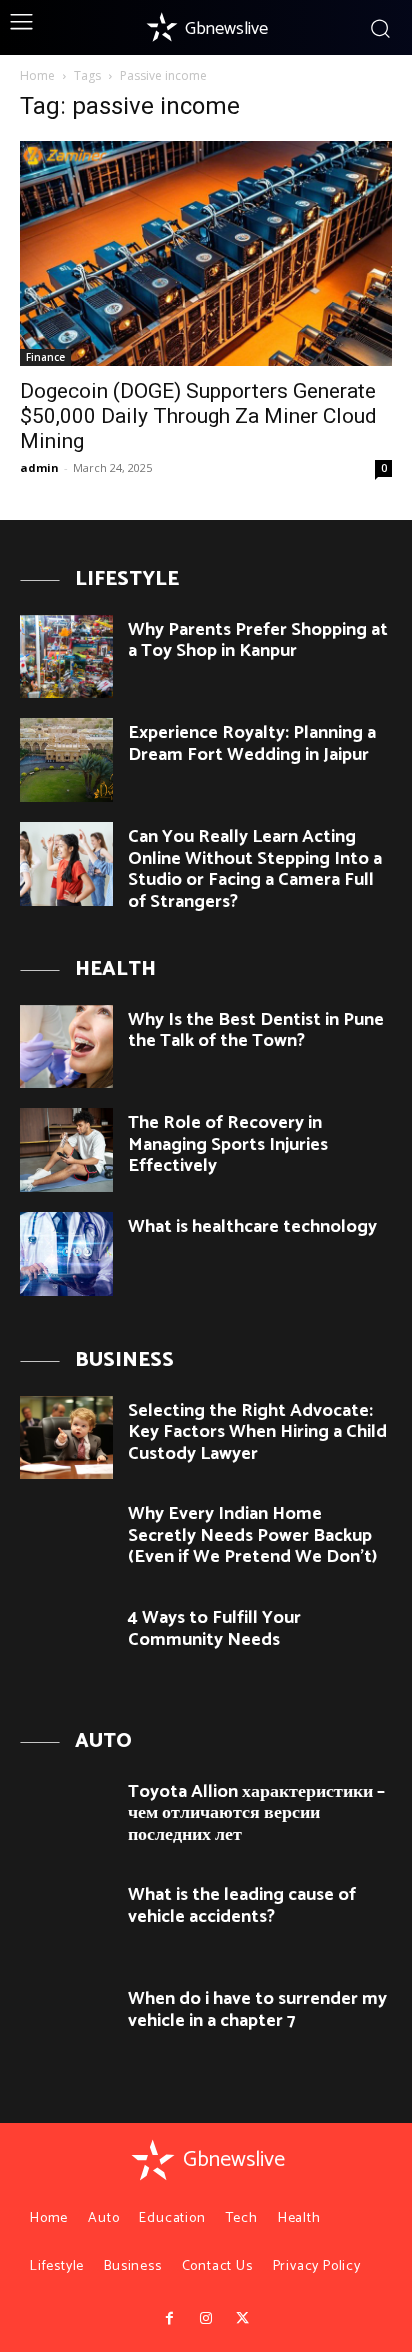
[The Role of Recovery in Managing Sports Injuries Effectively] (66, 1150)
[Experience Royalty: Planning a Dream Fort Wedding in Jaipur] (66, 760)
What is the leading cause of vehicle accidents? (242, 1906)
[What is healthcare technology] (66, 1254)
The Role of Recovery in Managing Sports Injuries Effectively (228, 1144)
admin (39, 467)
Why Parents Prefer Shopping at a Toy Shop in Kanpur (258, 641)
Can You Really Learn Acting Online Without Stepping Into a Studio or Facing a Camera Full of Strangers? (255, 869)
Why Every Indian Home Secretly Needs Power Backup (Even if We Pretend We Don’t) (252, 1535)
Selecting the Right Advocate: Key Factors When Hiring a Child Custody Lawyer (257, 1432)
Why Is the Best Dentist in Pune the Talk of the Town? (256, 1031)
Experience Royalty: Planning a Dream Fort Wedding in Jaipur (252, 744)
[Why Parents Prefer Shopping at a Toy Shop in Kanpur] (66, 657)
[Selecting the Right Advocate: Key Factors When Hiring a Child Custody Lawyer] (66, 1438)
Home (37, 75)
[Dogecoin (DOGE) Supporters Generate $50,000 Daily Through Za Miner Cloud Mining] (206, 253)
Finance (45, 357)
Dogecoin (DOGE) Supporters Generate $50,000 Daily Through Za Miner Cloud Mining (198, 416)
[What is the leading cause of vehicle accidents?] (66, 1922)
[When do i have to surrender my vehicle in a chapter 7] (66, 2026)
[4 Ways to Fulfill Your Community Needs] (66, 1645)
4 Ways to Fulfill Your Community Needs (214, 1629)
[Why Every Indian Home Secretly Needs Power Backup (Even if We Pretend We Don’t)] (66, 1541)
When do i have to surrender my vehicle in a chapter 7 (257, 2010)
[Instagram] (206, 2319)
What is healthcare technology (252, 1227)
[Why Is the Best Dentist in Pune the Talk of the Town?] (66, 1047)
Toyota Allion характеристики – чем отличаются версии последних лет (256, 1813)
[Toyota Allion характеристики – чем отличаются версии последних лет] (66, 1819)
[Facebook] (169, 2319)
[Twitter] (242, 2319)
